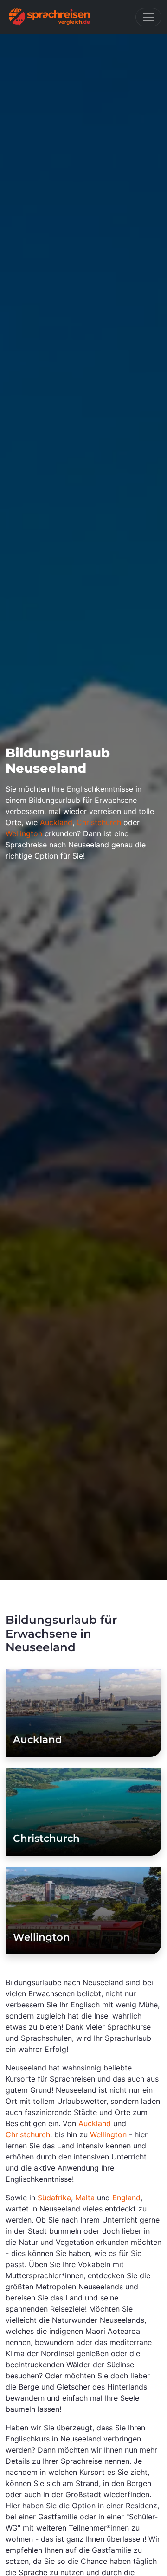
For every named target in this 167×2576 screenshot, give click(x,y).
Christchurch (99, 822)
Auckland (56, 822)
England (126, 2198)
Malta (85, 2198)
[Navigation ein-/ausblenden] (148, 17)
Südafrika (54, 2198)
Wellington (24, 833)
